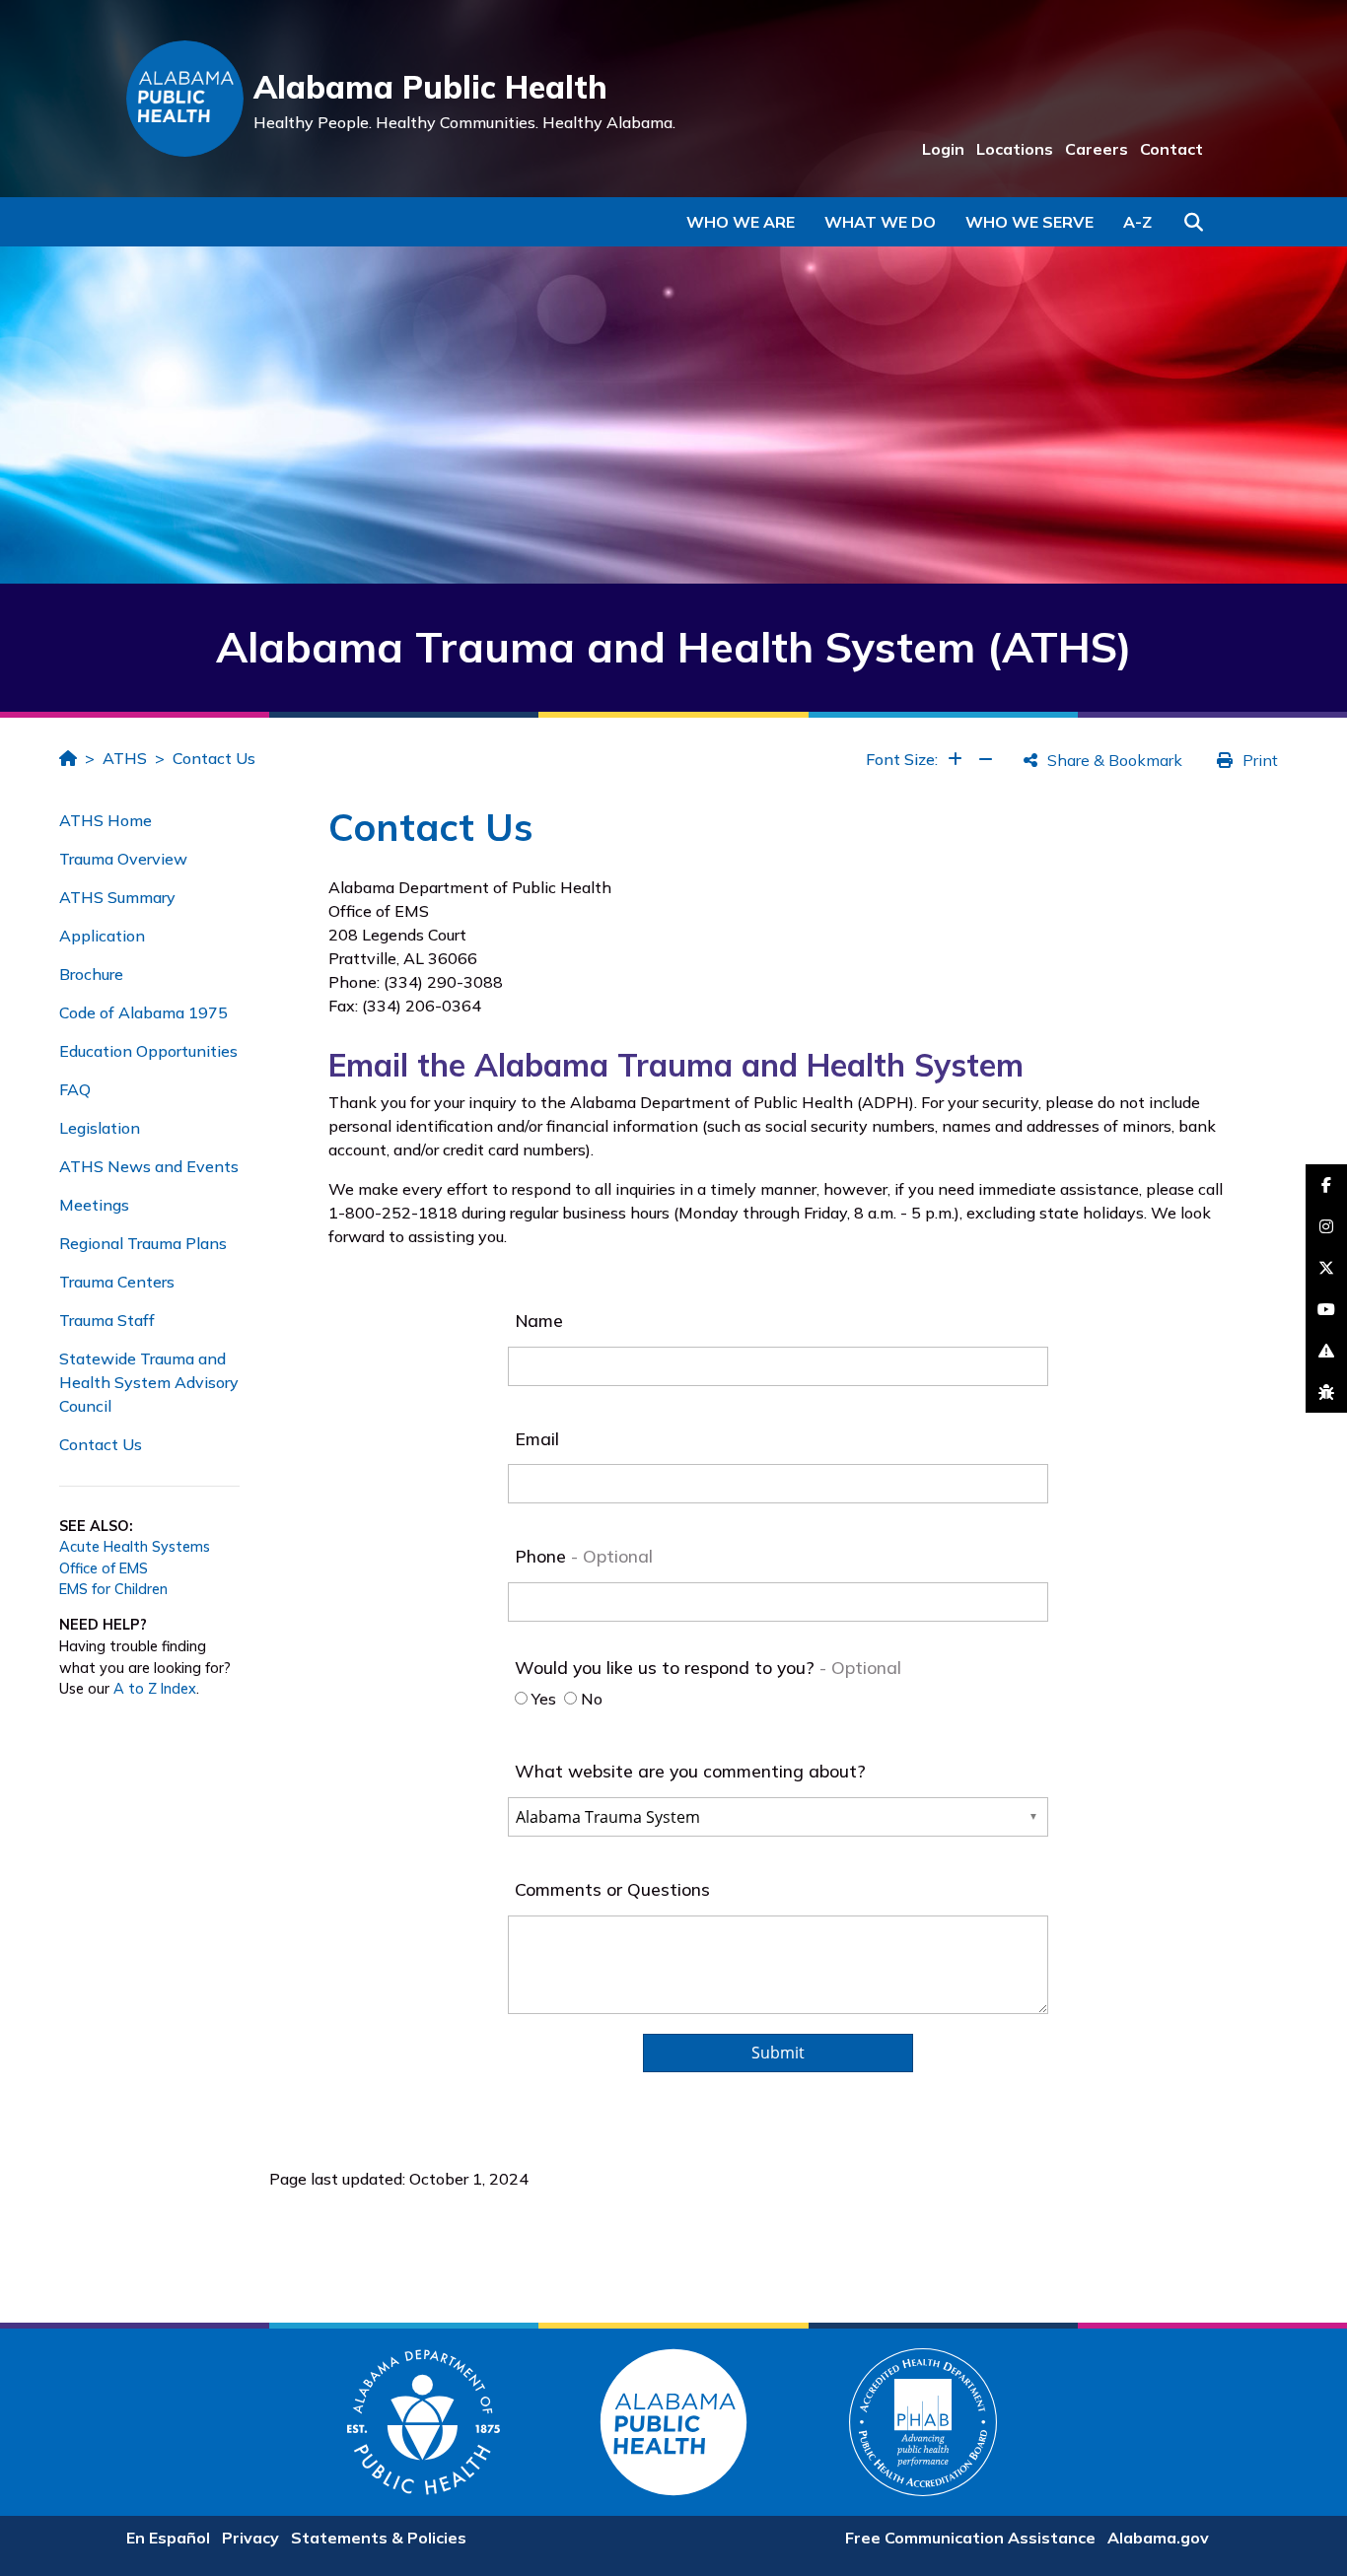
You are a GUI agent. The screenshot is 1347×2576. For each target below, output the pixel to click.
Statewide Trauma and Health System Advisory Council (149, 1382)
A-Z (1137, 222)
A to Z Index (155, 1689)
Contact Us (214, 758)
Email (537, 1438)
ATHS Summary (117, 897)
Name (539, 1320)
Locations (1015, 149)
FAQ (75, 1089)
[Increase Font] (955, 759)
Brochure (91, 974)
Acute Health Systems (135, 1547)
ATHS (125, 758)
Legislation (100, 1128)
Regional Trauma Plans (143, 1243)
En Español (168, 2538)
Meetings (94, 1205)
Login (943, 149)
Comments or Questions (612, 1889)
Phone (543, 1556)
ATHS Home (106, 820)
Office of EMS (104, 1568)
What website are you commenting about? (690, 1771)
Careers (1097, 149)
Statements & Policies (379, 2538)
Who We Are (741, 222)
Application (102, 936)
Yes (542, 1699)
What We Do (880, 222)
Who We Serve (1029, 222)
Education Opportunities (148, 1051)
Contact (1171, 149)
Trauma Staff (107, 1320)
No (590, 1699)
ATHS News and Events (149, 1166)
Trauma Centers (117, 1282)
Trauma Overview (123, 859)
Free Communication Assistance (970, 2538)
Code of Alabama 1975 (143, 1012)
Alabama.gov (1158, 2538)
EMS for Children (113, 1589)
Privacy (250, 2538)
